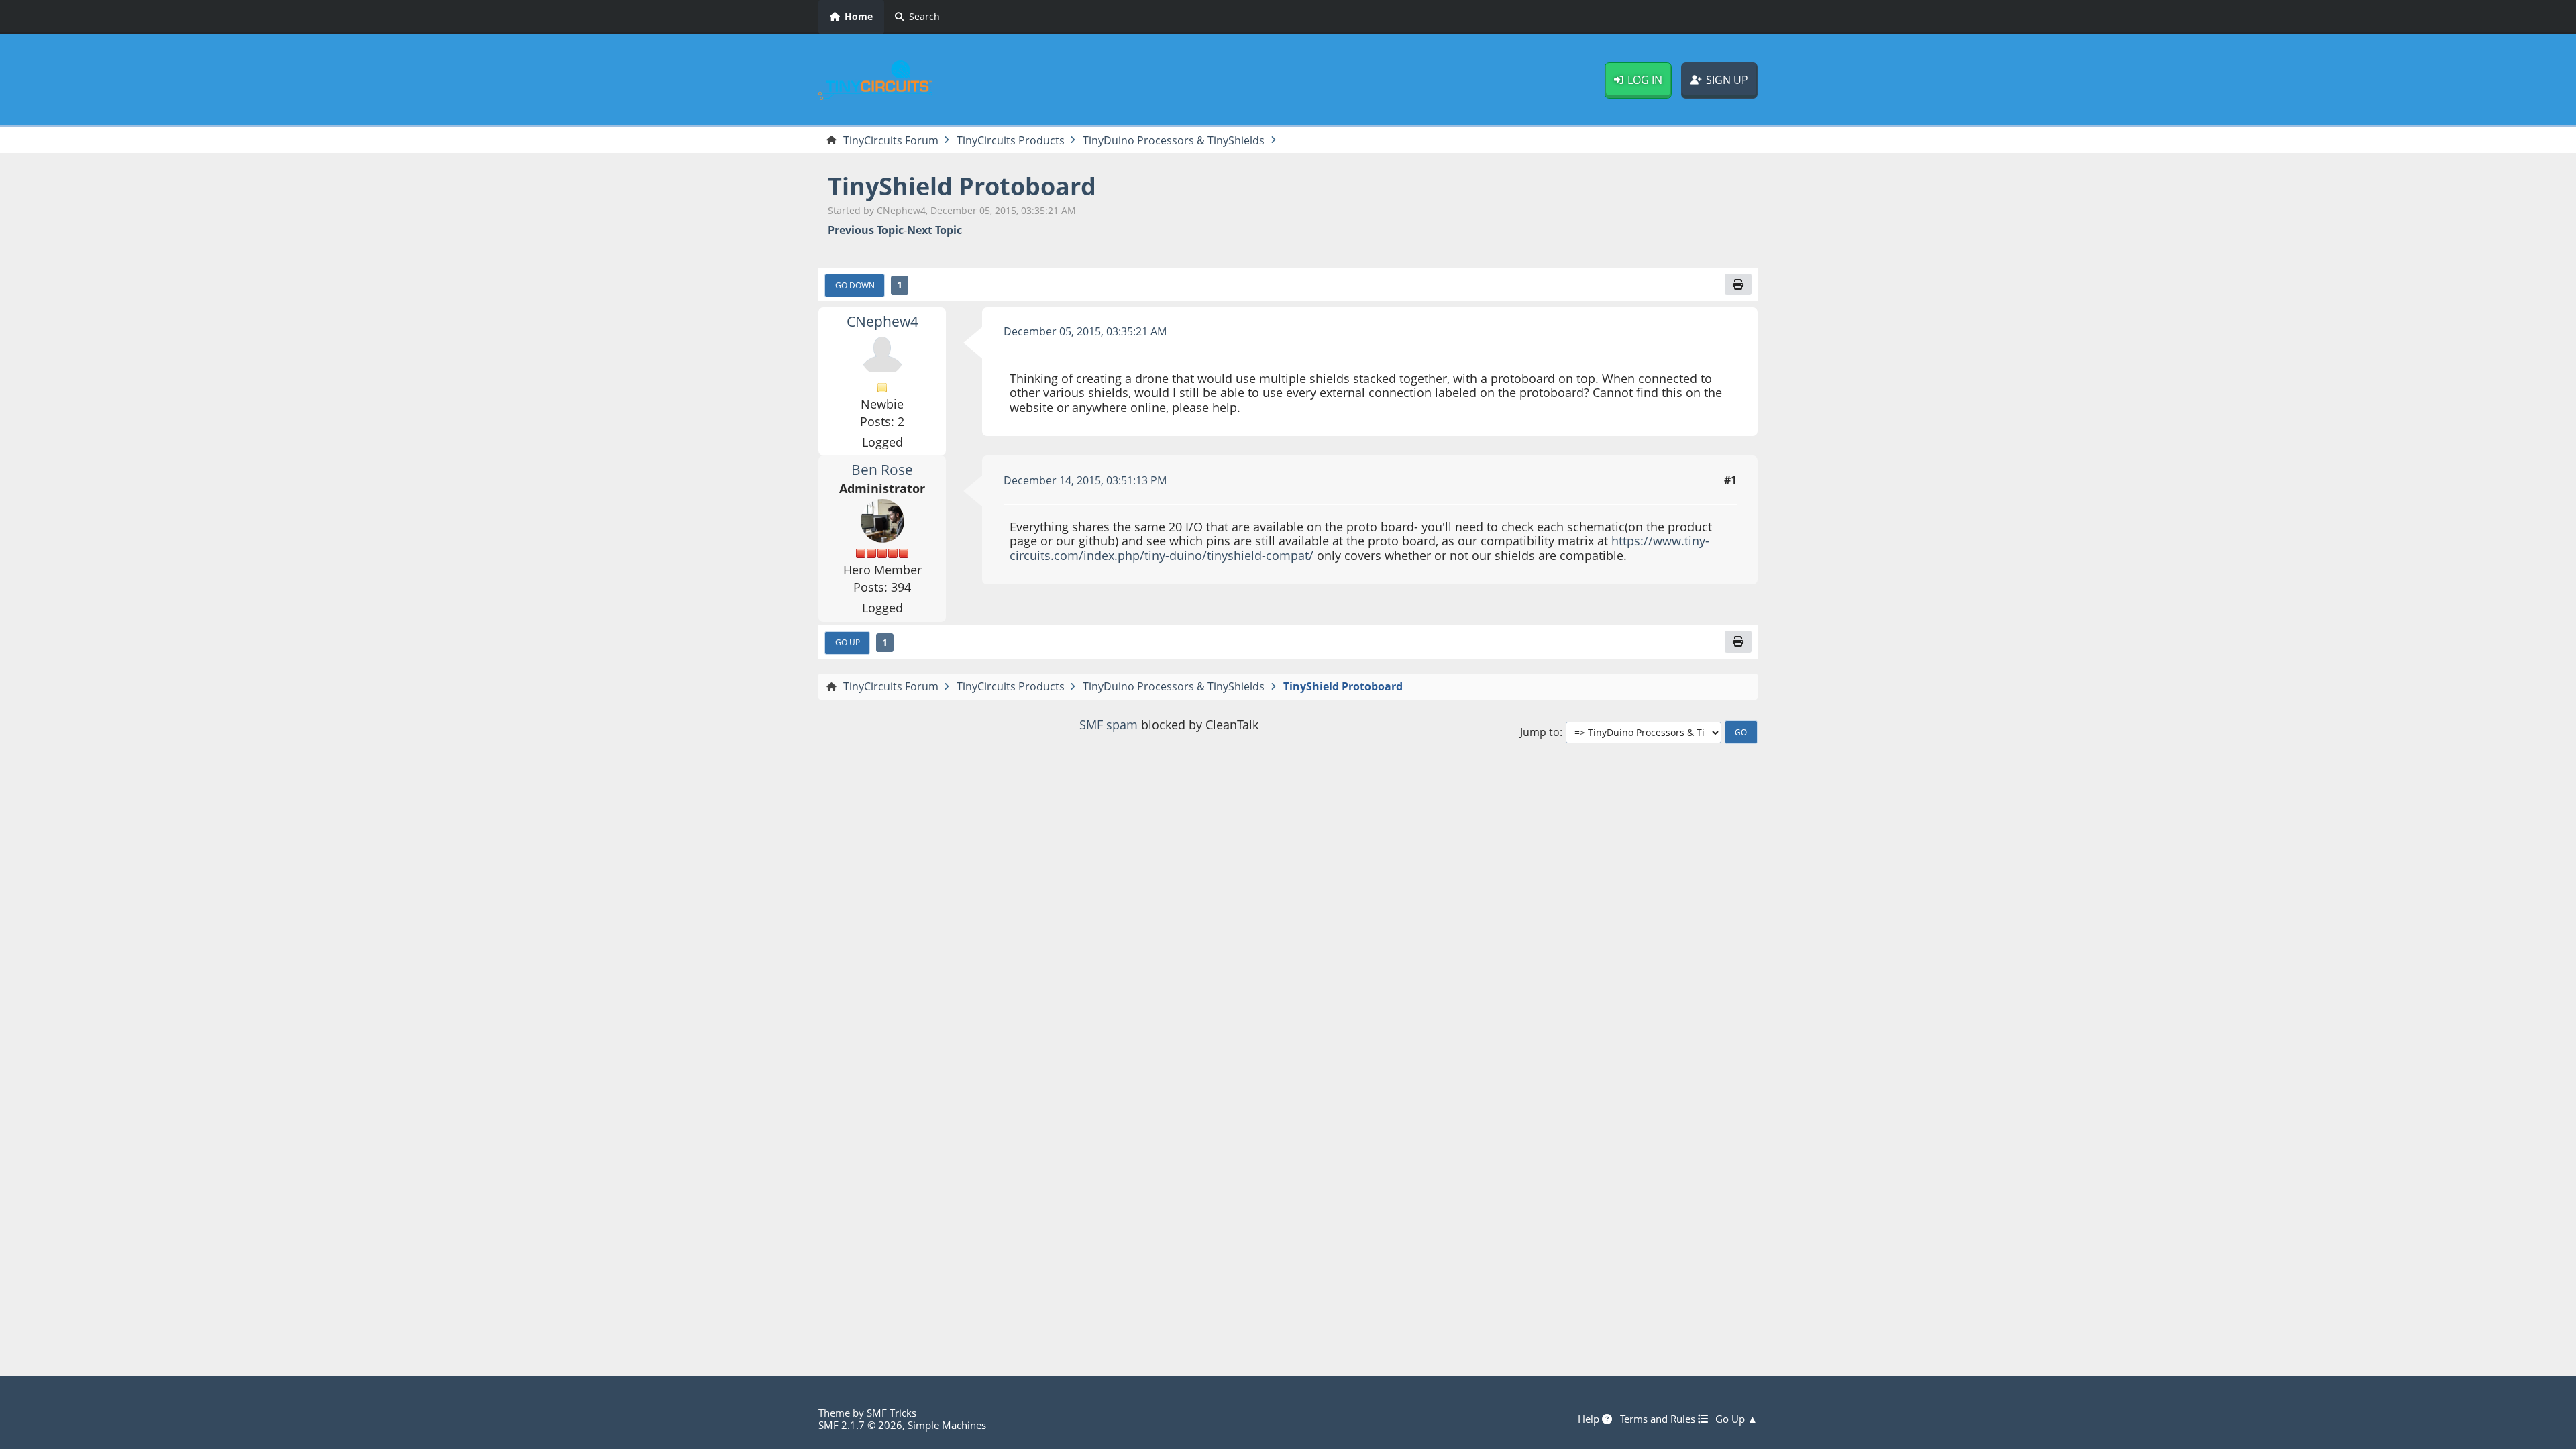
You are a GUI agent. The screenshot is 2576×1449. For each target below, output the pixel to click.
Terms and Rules (1659, 1419)
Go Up (848, 642)
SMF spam (1109, 724)
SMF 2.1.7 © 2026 (860, 1425)
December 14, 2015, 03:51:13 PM (1085, 480)
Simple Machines (947, 1425)
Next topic (934, 230)
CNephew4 (882, 321)
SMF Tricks (892, 1413)
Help (1590, 1419)
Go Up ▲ (1736, 1419)
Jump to (1540, 732)
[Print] (1738, 284)
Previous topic (866, 230)
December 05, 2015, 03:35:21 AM (1085, 331)
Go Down (855, 285)
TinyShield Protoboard (962, 186)
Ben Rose (882, 470)
